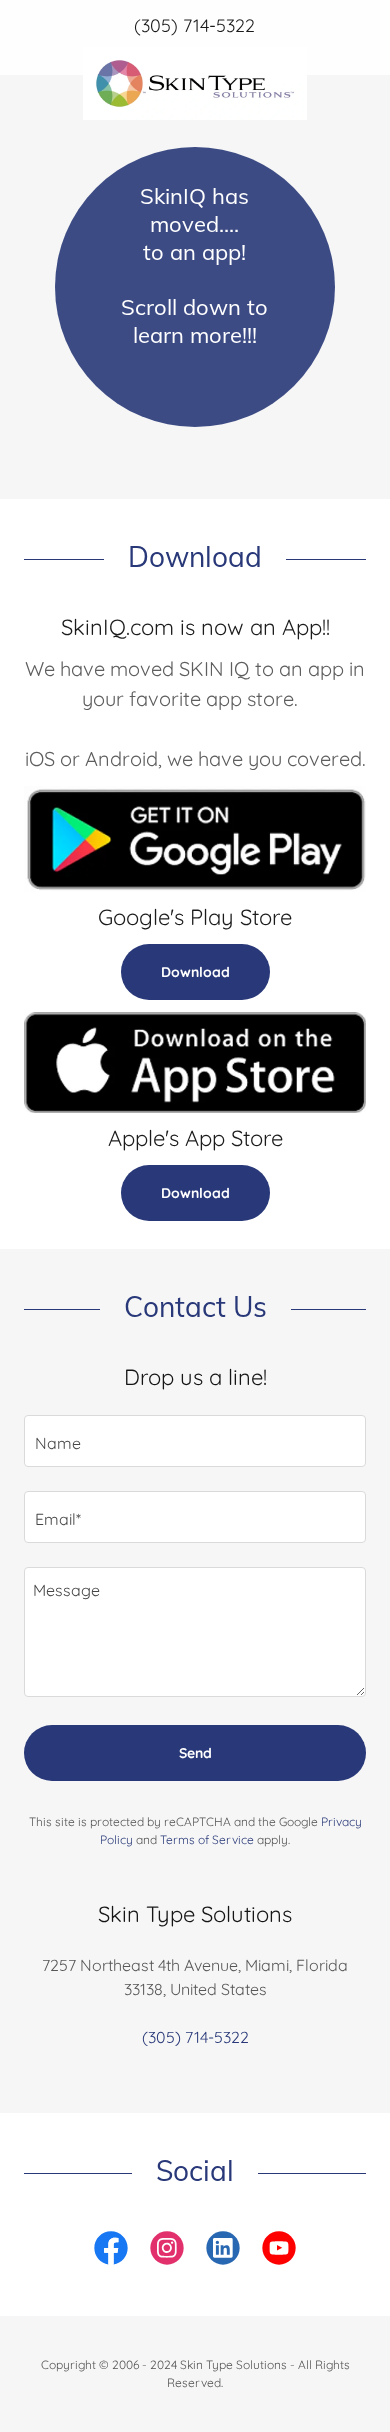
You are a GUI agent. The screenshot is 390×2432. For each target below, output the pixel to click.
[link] (195, 55)
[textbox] (195, 1441)
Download (195, 972)
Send (195, 1753)
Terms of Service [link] (207, 1839)
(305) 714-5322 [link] (194, 25)
